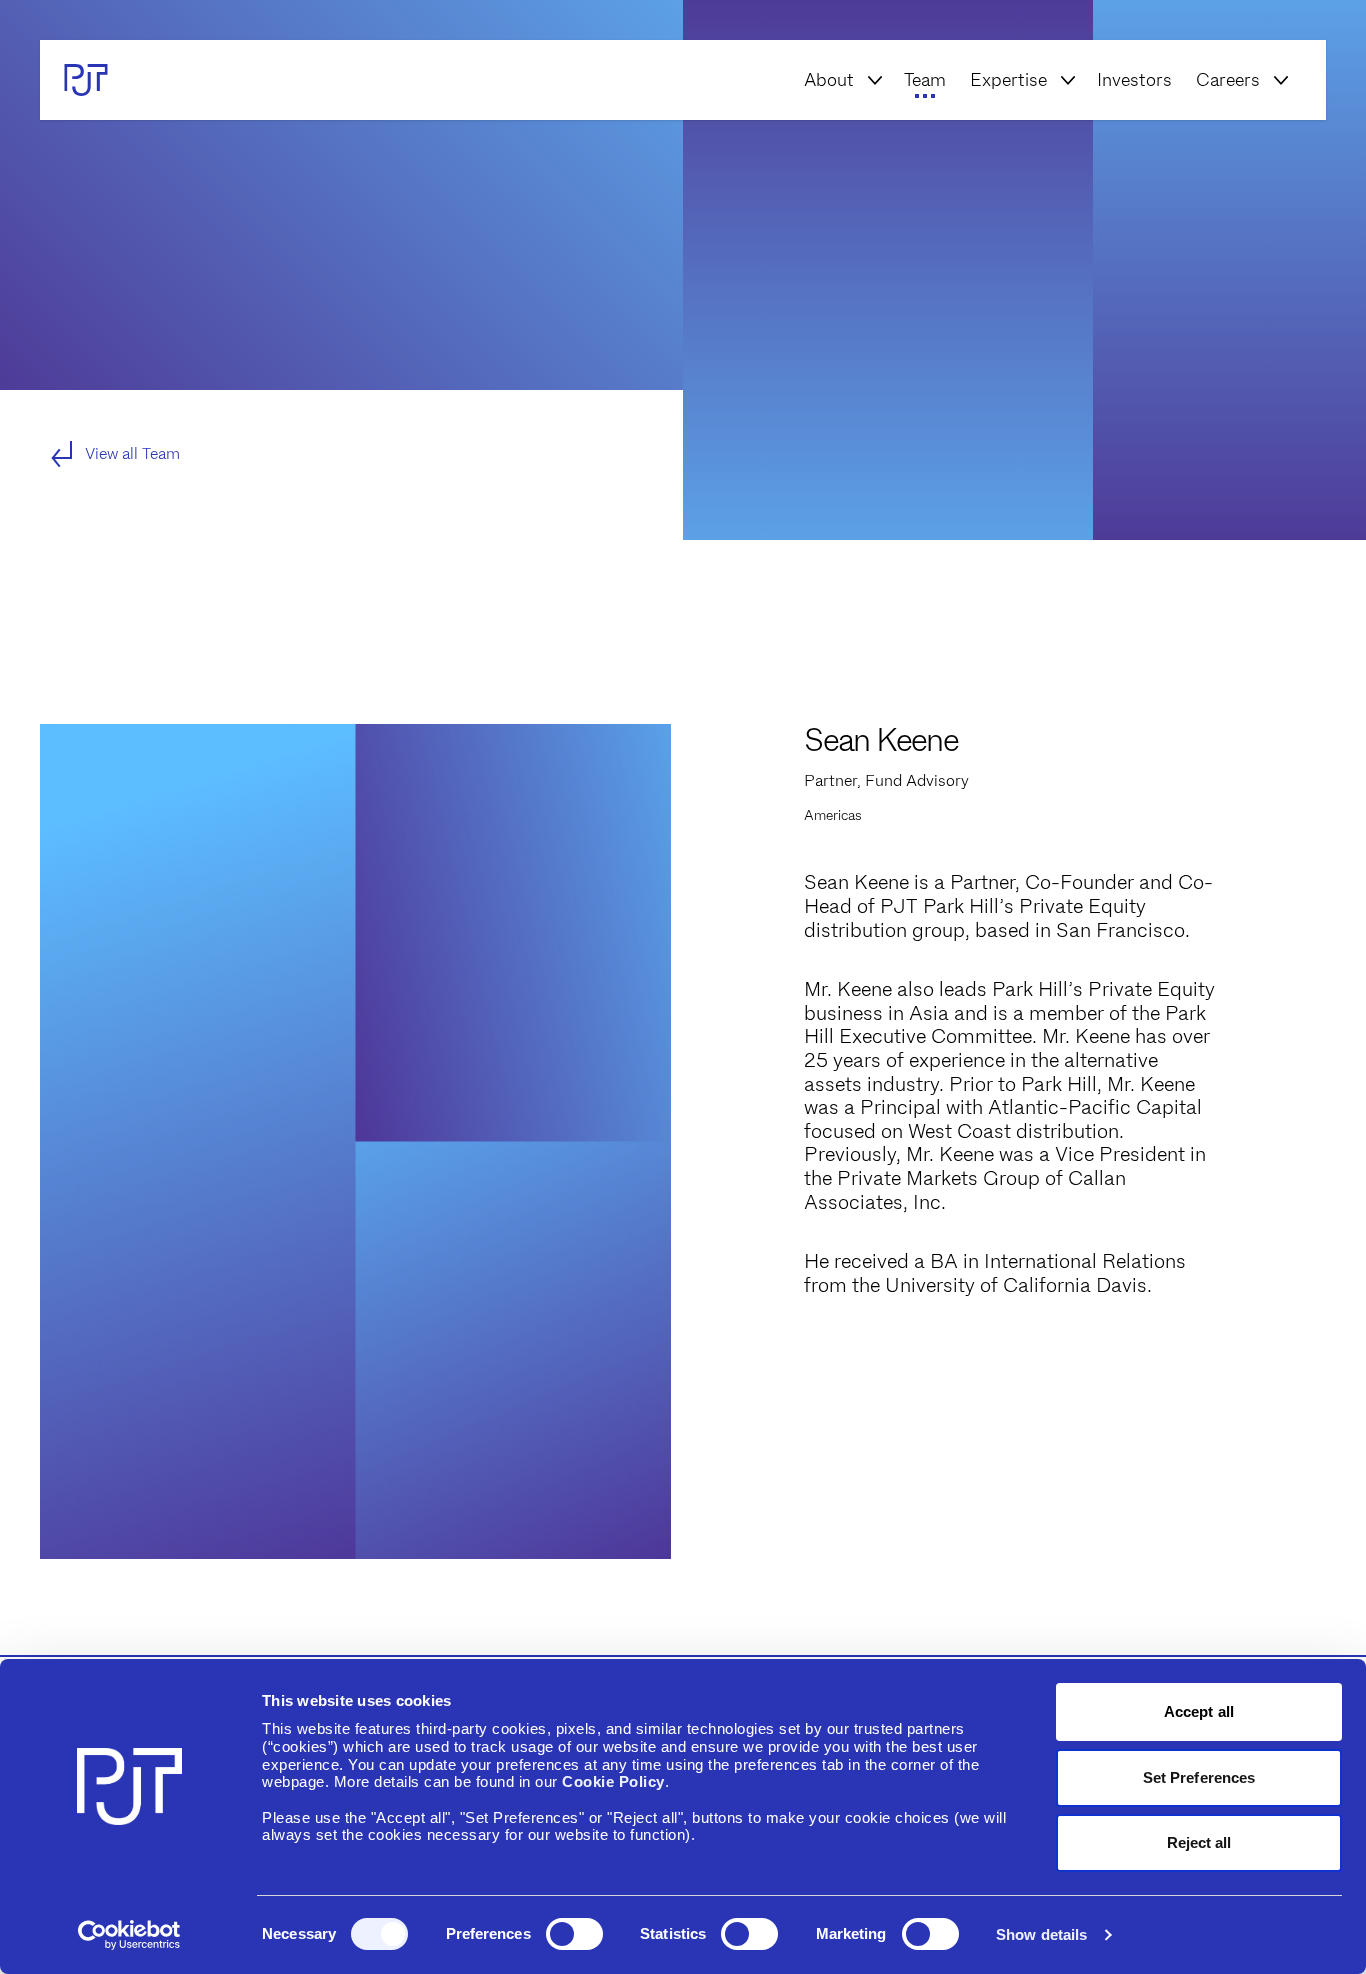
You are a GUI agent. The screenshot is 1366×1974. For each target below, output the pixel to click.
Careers (1228, 80)
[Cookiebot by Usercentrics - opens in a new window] (129, 1935)
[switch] (574, 1934)
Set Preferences (1199, 1777)
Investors (1134, 80)
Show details (1041, 1934)
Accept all (1199, 1711)
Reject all (1199, 1842)
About (829, 80)
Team (925, 80)
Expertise (1008, 80)
